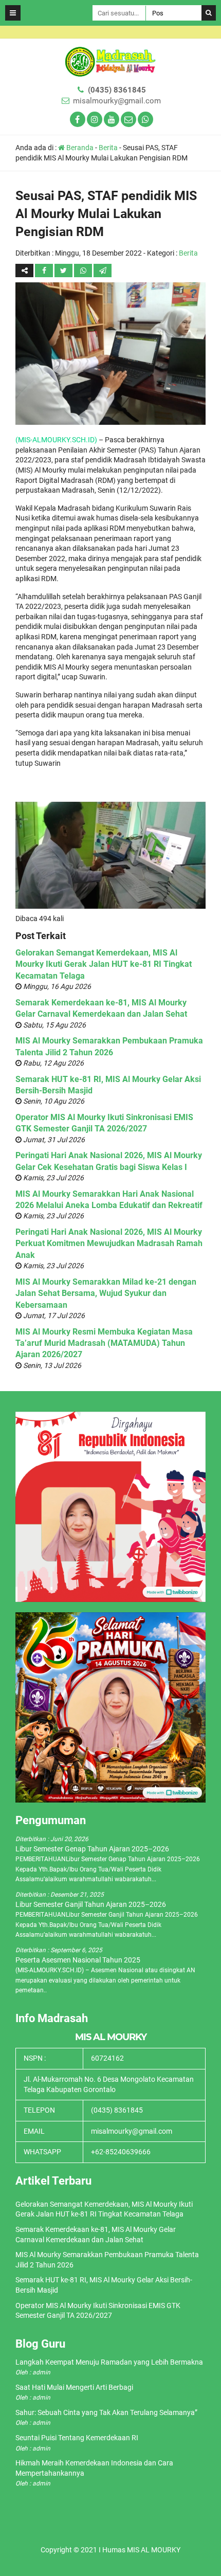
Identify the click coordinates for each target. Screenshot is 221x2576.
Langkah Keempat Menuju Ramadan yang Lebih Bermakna (109, 2362)
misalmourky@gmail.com (117, 101)
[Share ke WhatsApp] (83, 271)
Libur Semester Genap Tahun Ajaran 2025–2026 (92, 1849)
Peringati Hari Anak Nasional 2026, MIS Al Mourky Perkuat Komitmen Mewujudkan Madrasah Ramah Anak (109, 1244)
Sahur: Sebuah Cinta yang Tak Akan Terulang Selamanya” (106, 2412)
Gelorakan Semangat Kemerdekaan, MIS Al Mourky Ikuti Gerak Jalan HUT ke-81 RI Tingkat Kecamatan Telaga (104, 964)
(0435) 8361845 (117, 90)
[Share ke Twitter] (64, 271)
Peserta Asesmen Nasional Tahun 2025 (78, 1960)
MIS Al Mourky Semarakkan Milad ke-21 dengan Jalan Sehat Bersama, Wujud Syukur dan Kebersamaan (106, 1293)
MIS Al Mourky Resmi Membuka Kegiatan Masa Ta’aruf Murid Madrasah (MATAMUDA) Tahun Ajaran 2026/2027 (104, 1343)
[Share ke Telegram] (103, 271)
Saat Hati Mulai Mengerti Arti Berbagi (74, 2387)
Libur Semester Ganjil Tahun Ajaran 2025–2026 (91, 1904)
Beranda (79, 148)
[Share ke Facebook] (45, 271)
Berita (108, 148)
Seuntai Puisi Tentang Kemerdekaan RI (77, 2438)
